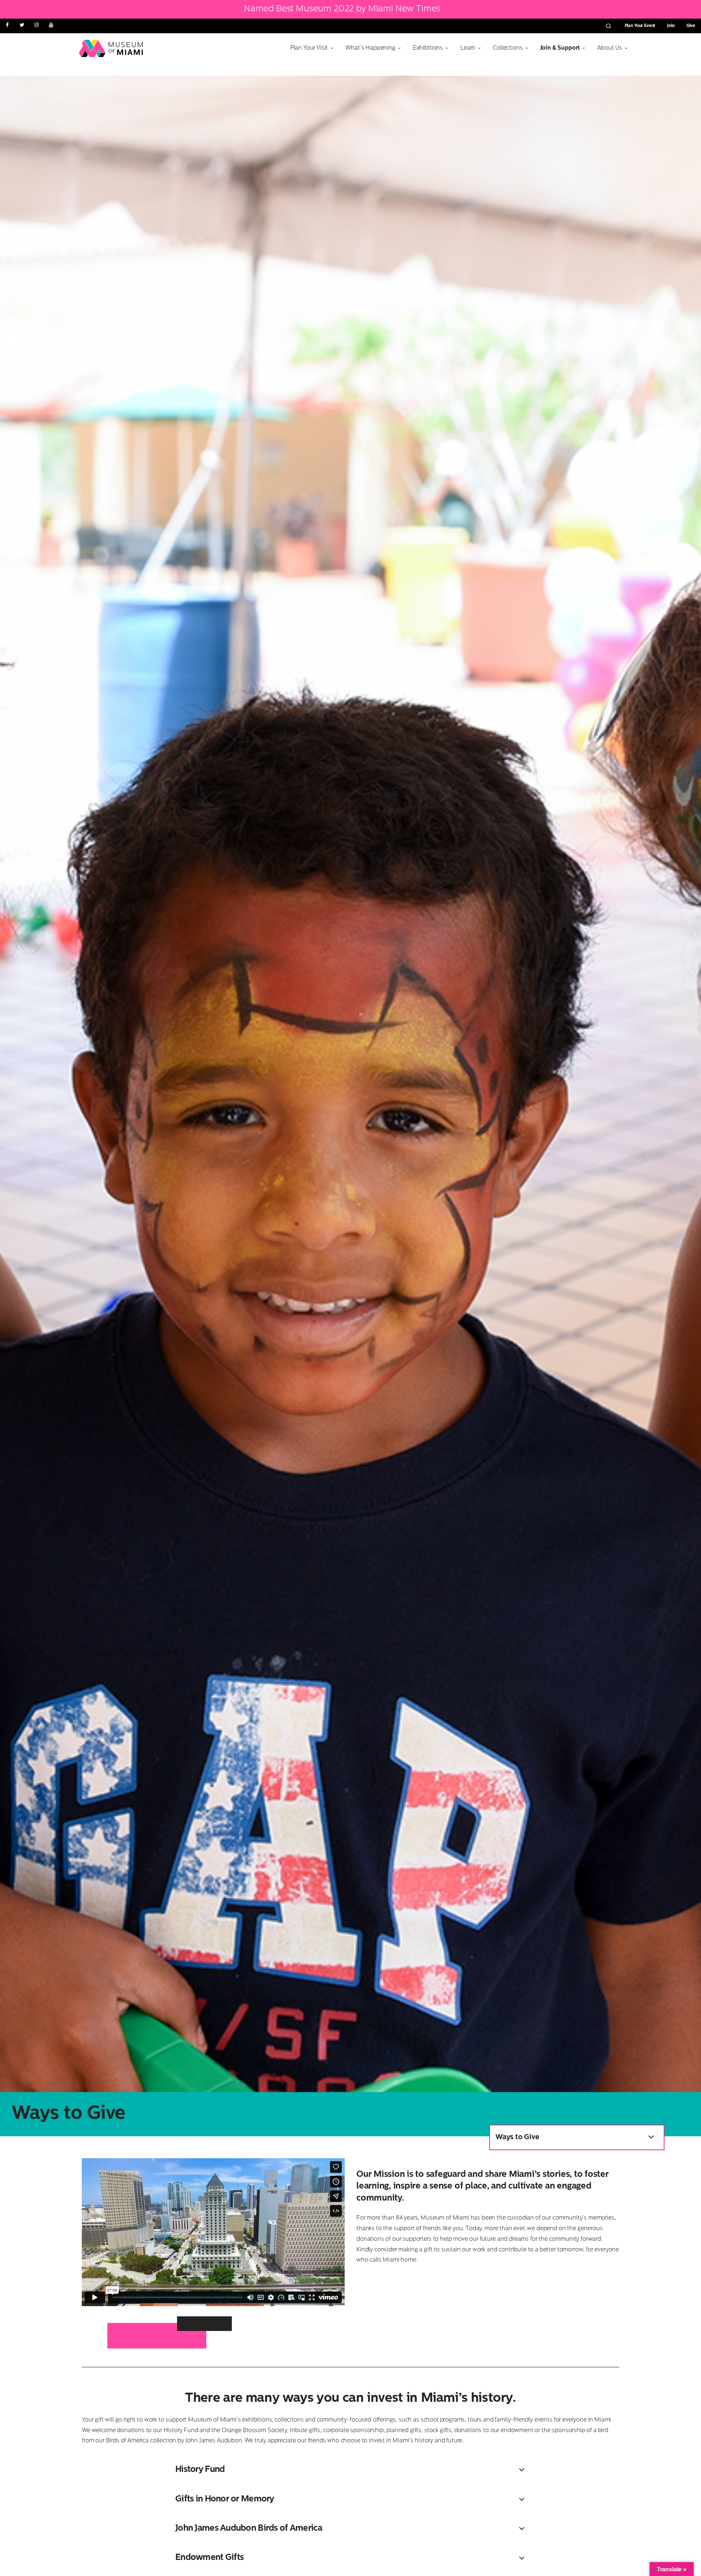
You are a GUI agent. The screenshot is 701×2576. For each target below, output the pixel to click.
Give (691, 26)
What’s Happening (370, 48)
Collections (508, 48)
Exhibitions (428, 48)
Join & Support (560, 48)
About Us (610, 48)
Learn (468, 48)
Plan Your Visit (309, 48)
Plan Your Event (640, 26)
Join (671, 26)
